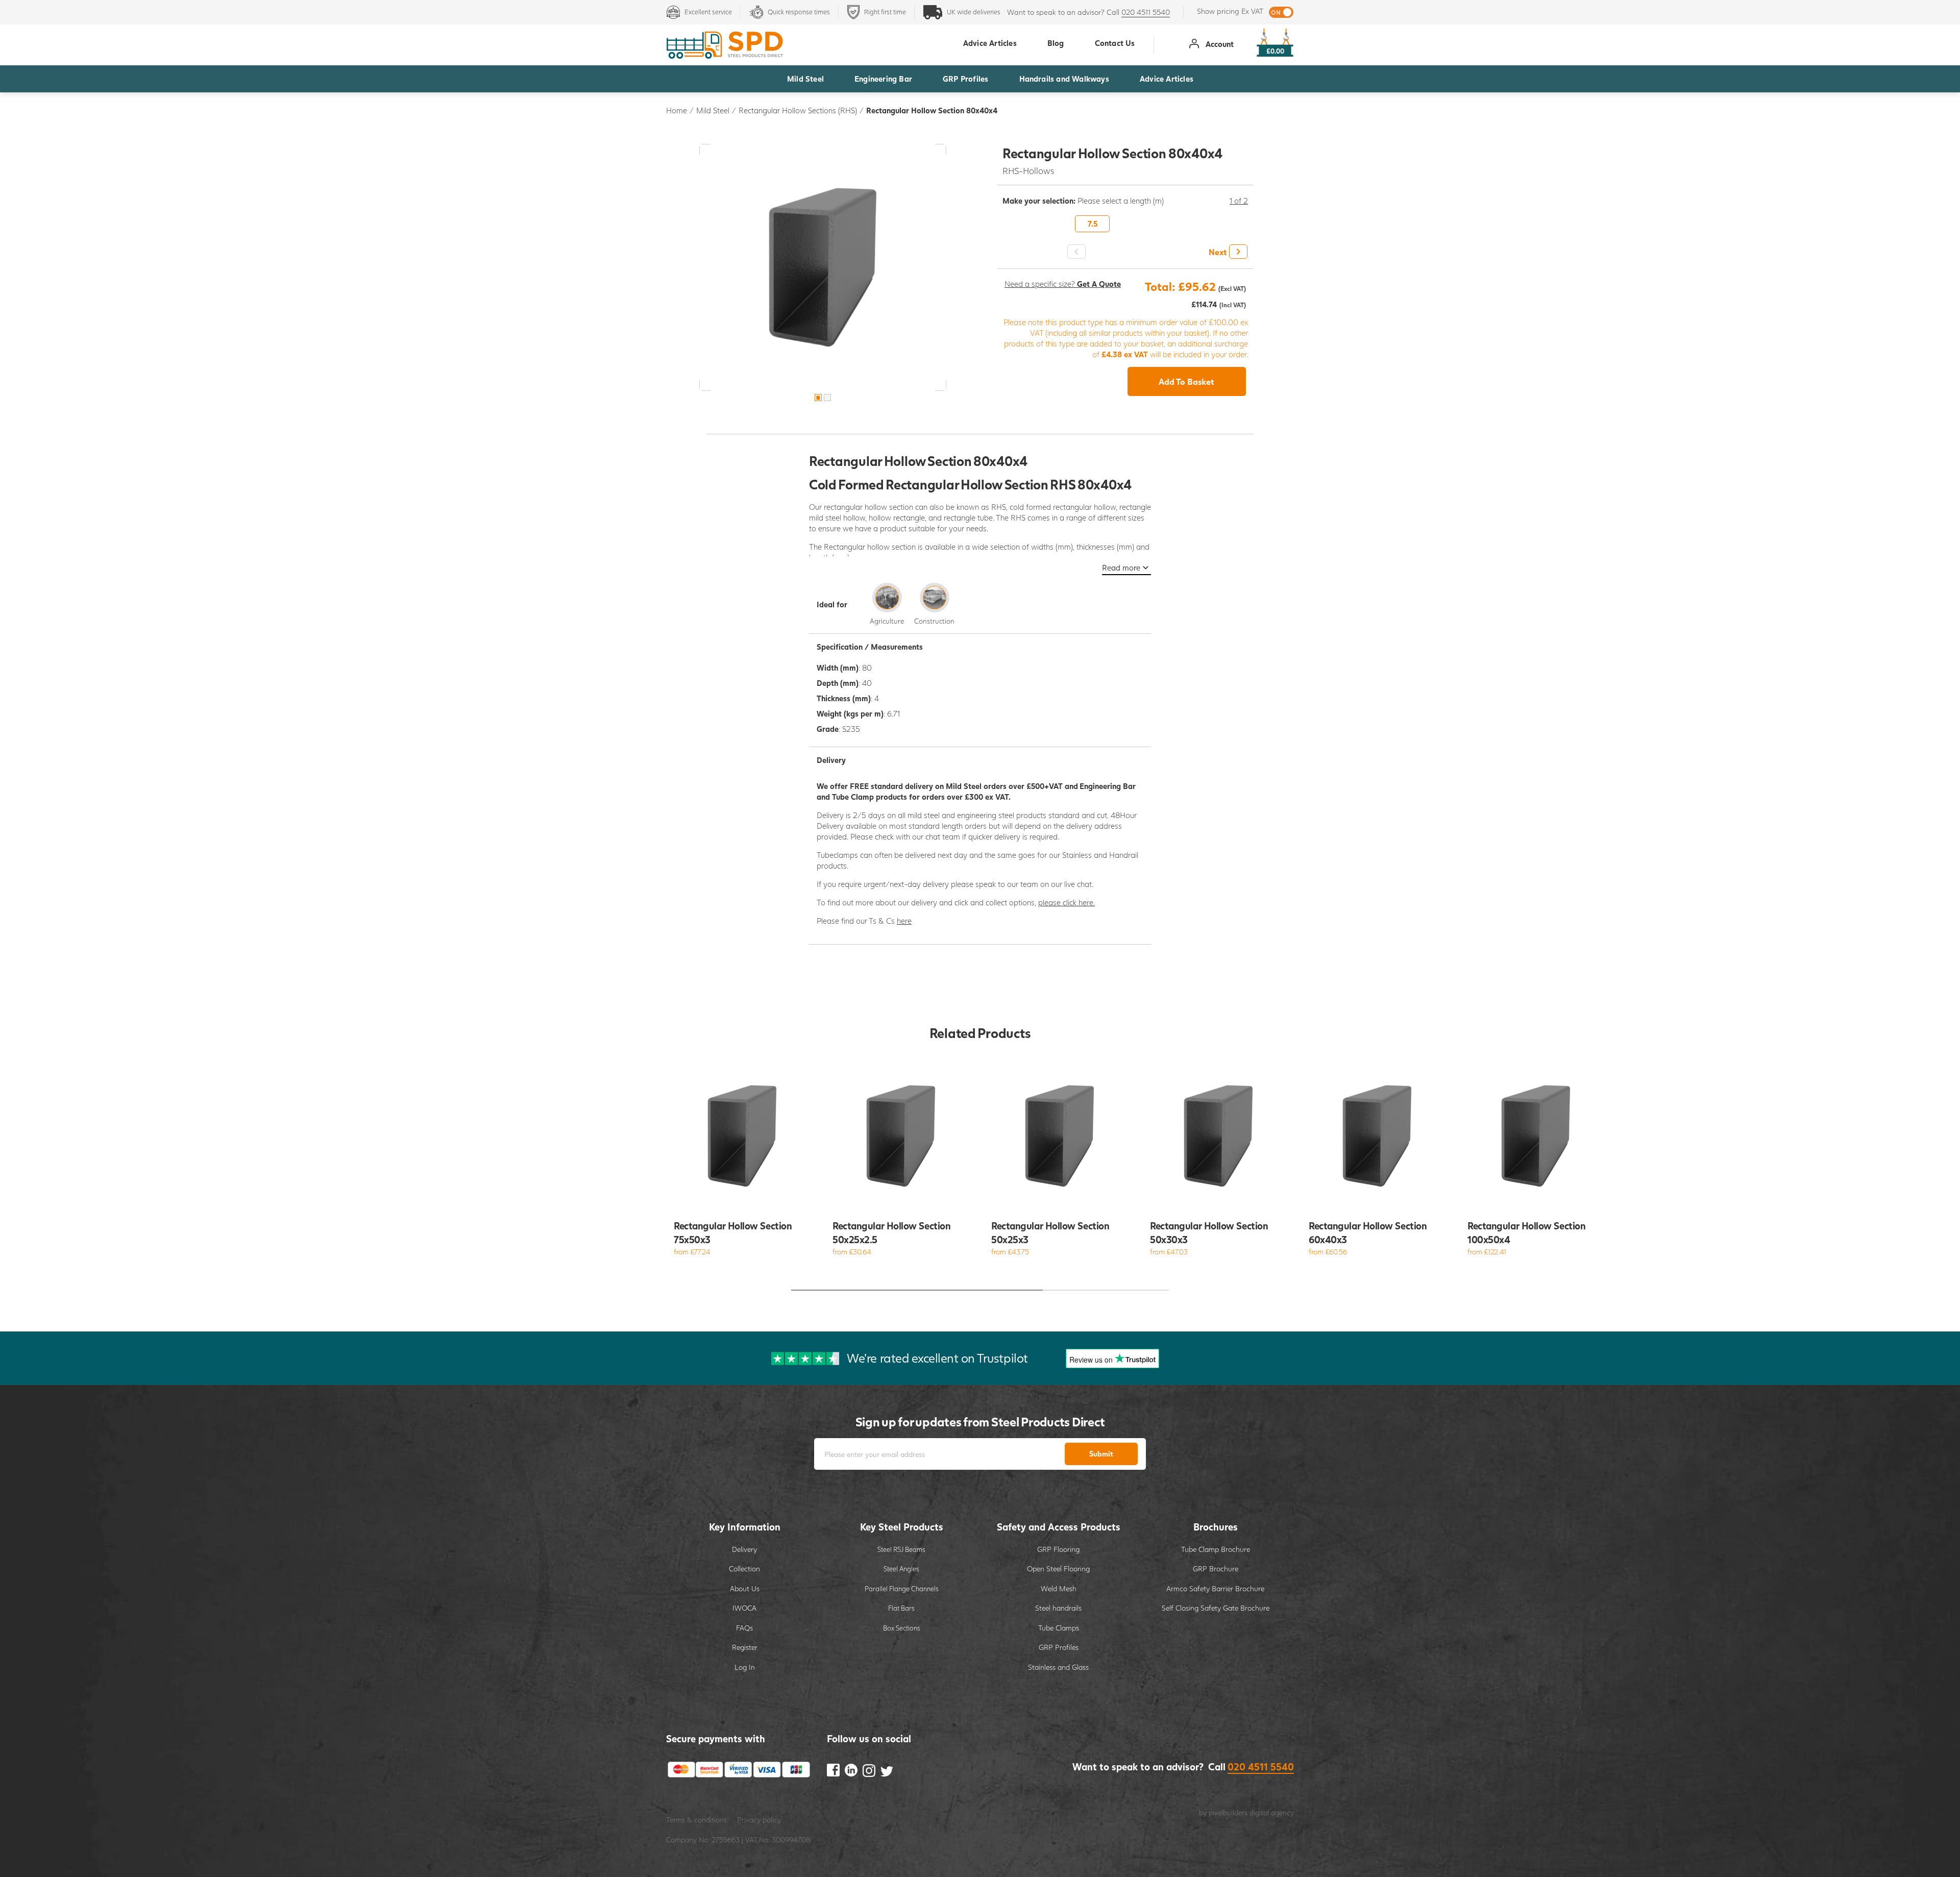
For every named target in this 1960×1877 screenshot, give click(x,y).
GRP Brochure (1216, 1569)
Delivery (744, 1549)
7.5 (1093, 224)
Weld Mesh (1059, 1588)
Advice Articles (1167, 79)
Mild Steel (805, 79)
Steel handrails (1058, 1608)
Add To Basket (1186, 381)
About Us (745, 1588)
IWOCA (744, 1608)
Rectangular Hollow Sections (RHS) (798, 110)
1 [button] (818, 398)
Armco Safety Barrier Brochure (1215, 1588)
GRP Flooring (1058, 1549)
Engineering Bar (883, 79)
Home (677, 110)
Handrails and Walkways (1064, 79)
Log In (745, 1667)
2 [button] (827, 398)
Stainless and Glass (1058, 1667)
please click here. (1067, 902)
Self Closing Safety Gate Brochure (1216, 1608)
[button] (1227, 252)
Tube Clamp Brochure (1216, 1549)
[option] (823, 267)
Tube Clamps (1059, 1628)
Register (745, 1647)
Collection (744, 1569)
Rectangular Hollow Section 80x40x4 (932, 110)
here (904, 921)
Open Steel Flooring (1058, 1569)
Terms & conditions (696, 1820)
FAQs (744, 1628)
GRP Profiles (965, 79)
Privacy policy (759, 1820)
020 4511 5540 (1146, 12)
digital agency (1272, 1812)
